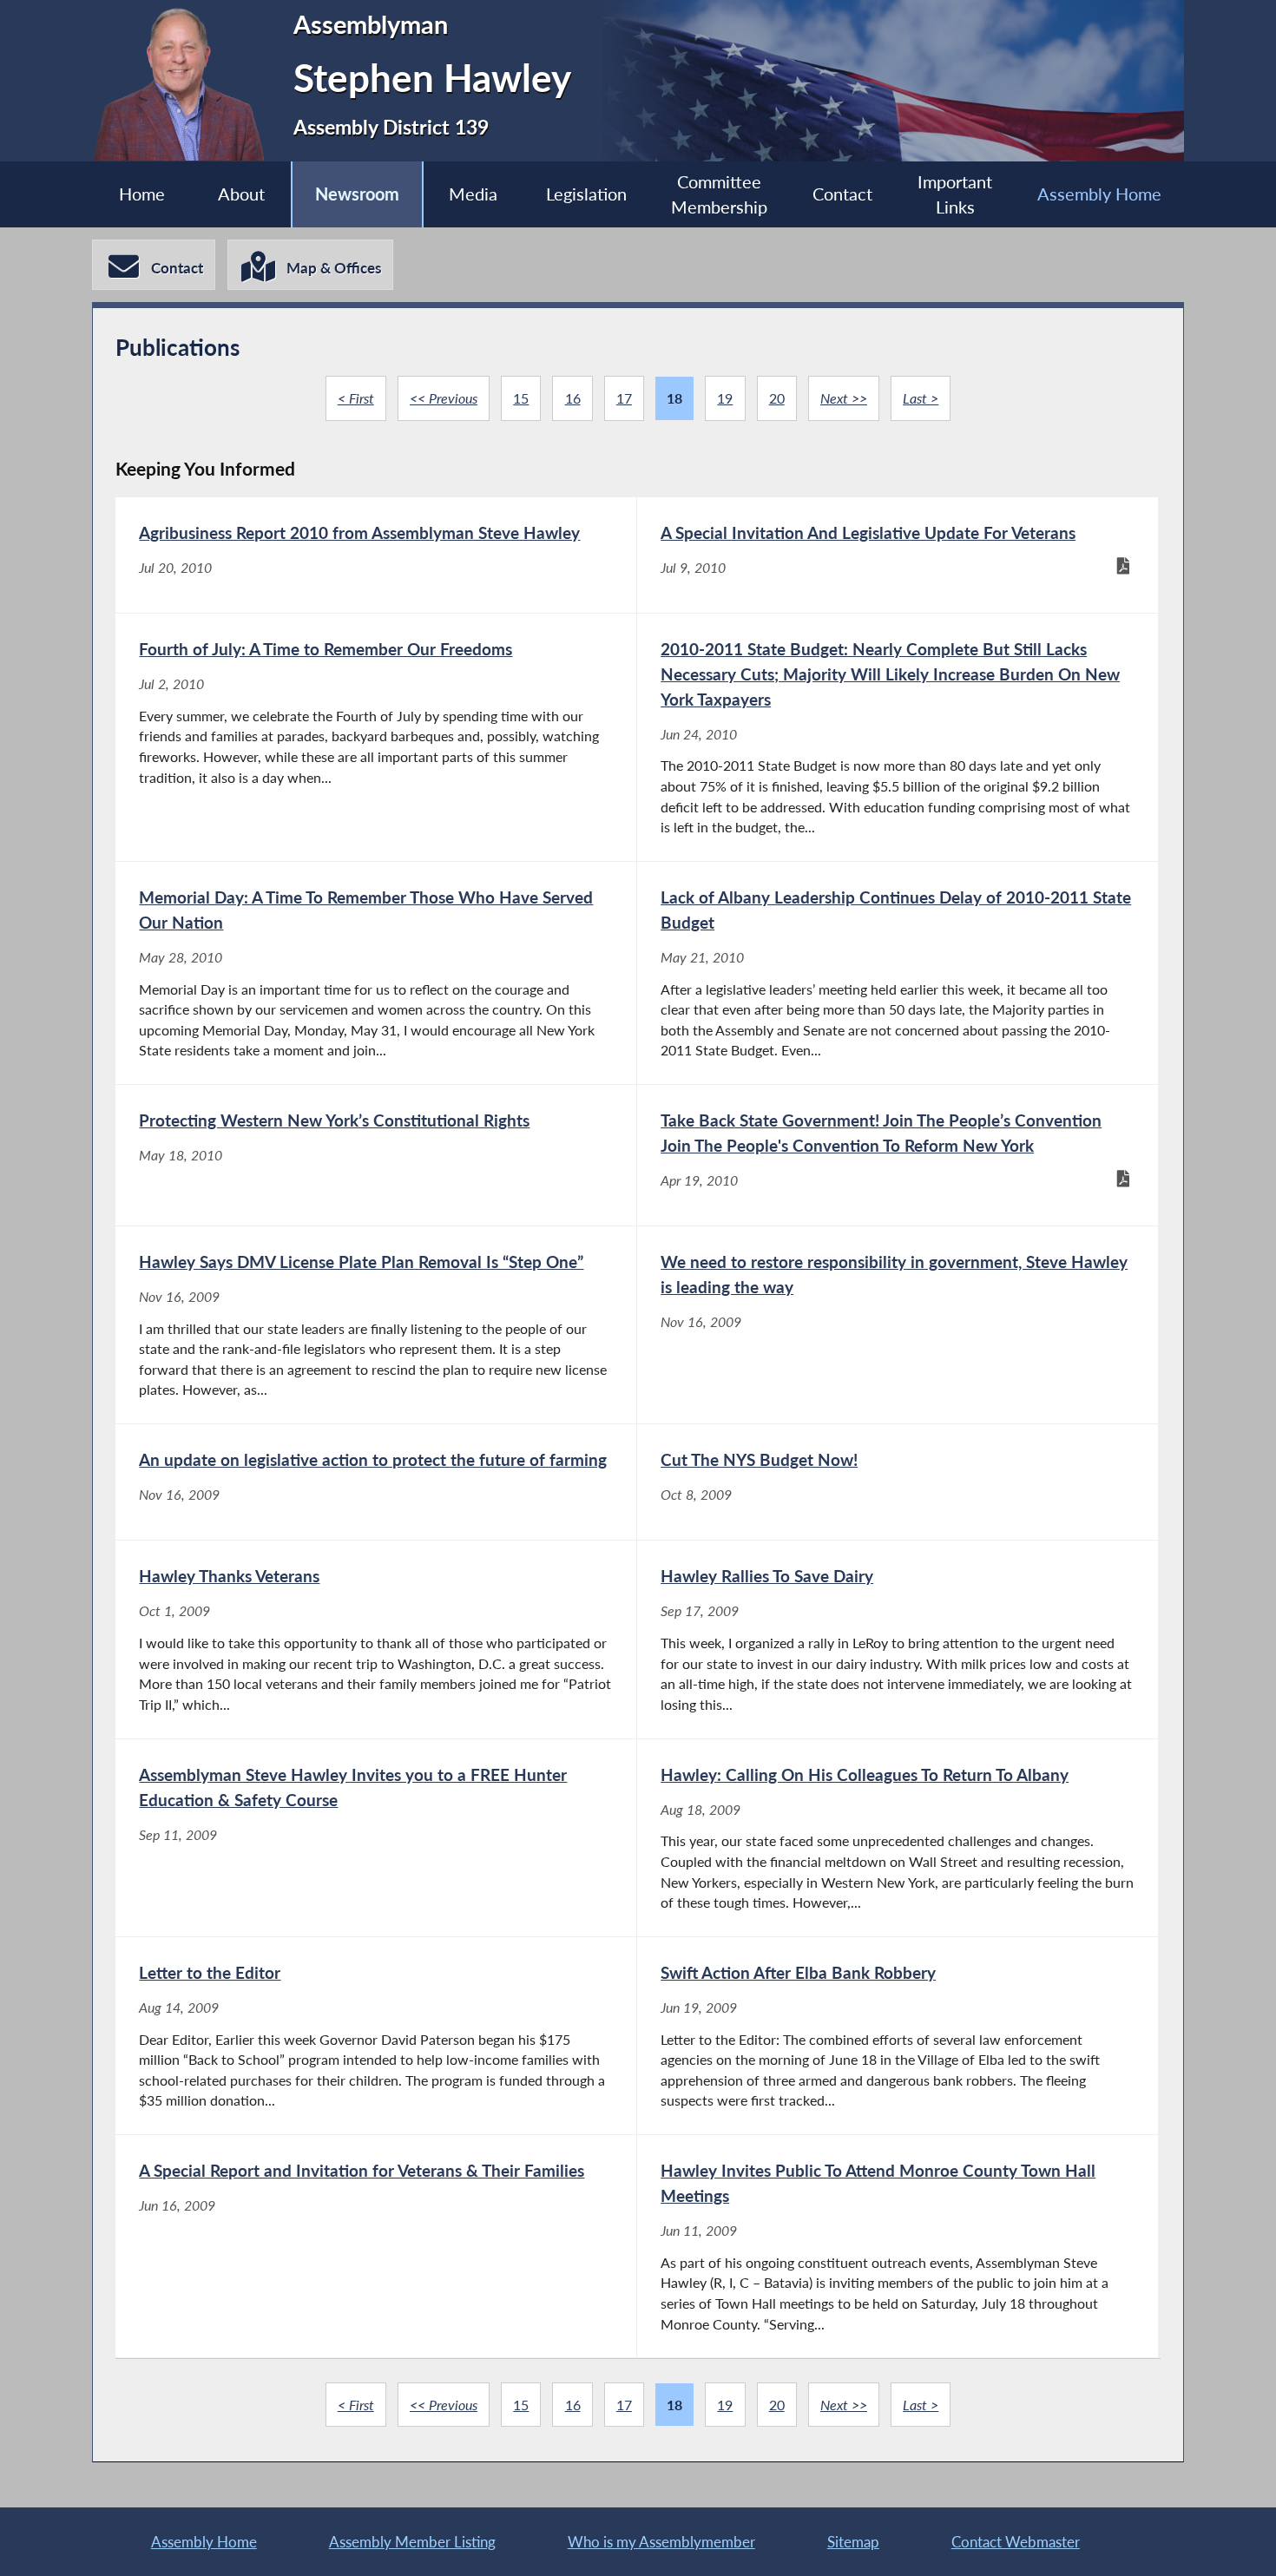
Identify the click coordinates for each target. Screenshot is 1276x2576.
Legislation (586, 194)
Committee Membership (719, 195)
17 (624, 398)
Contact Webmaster (1016, 2542)
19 (725, 398)
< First (356, 398)
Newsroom (357, 194)
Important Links (955, 195)
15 (521, 398)
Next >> (844, 398)
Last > (921, 398)
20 (777, 398)
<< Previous (444, 398)
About (241, 194)
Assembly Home (1099, 194)
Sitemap (853, 2542)
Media (473, 194)
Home (142, 194)
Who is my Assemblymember (661, 2542)
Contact (842, 194)
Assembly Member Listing (412, 2542)
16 (573, 398)
